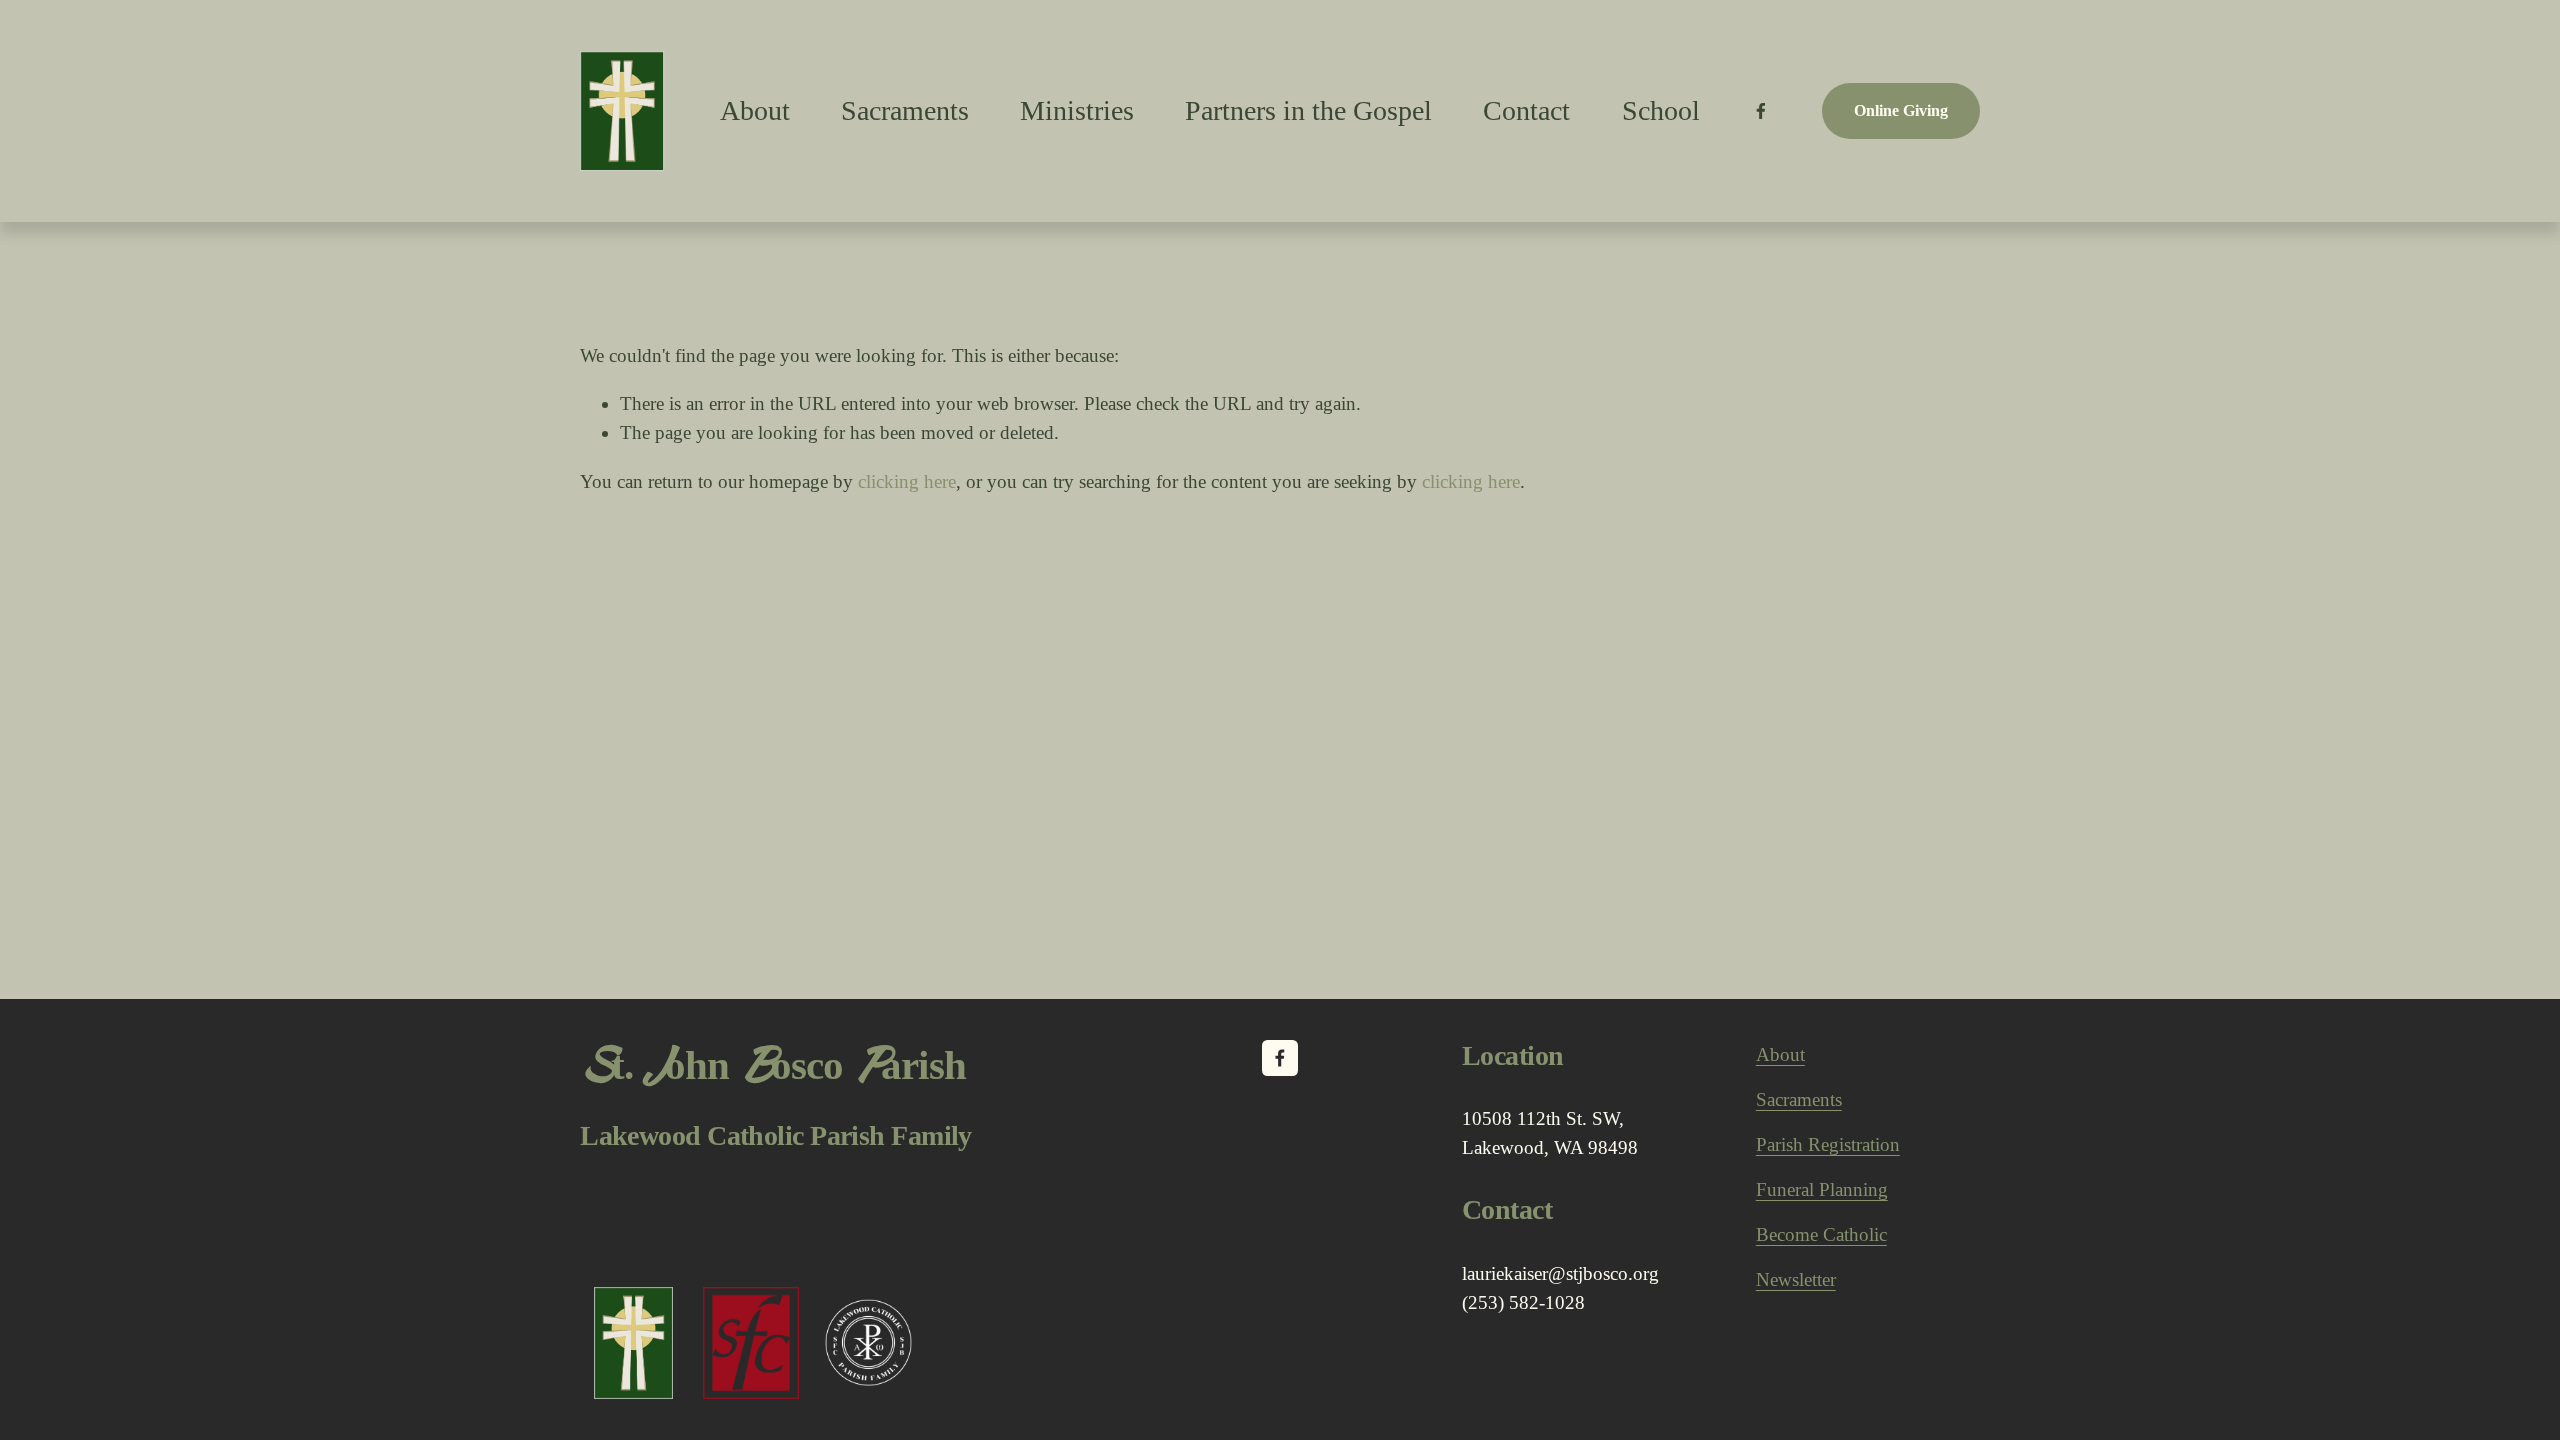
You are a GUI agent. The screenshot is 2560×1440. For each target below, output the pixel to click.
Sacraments (905, 110)
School (1661, 110)
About (1780, 1054)
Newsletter (1796, 1279)
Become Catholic (1821, 1234)
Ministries (1077, 110)
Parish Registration (1828, 1144)
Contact (1526, 110)
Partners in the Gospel (1308, 110)
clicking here (907, 481)
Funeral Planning (1822, 1189)
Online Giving (1901, 110)
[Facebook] (1761, 111)
